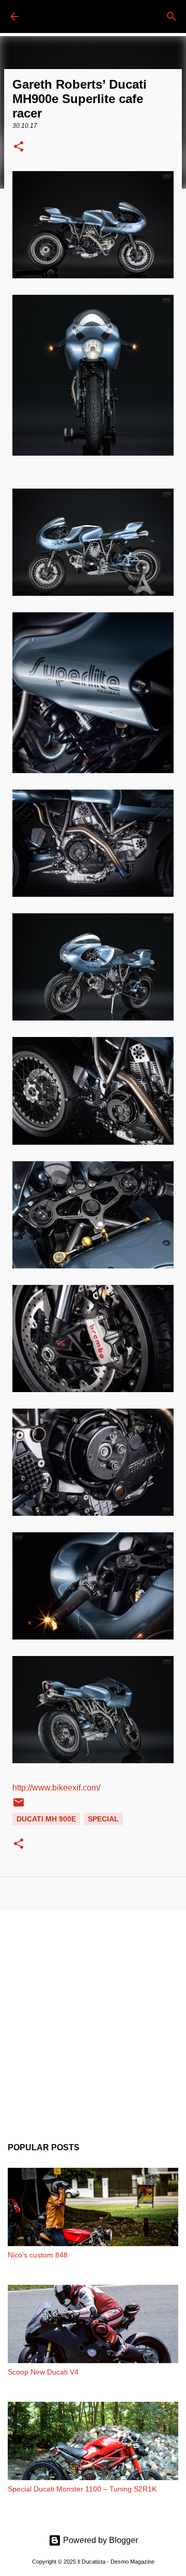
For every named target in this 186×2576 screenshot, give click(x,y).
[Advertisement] (93, 2018)
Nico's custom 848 (38, 2255)
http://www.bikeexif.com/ (56, 1788)
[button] (19, 147)
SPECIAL (103, 1819)
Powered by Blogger (99, 2540)
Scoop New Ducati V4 (43, 2372)
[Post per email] (19, 1806)
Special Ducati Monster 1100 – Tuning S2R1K (82, 2489)
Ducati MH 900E (46, 1819)
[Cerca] (172, 16)
